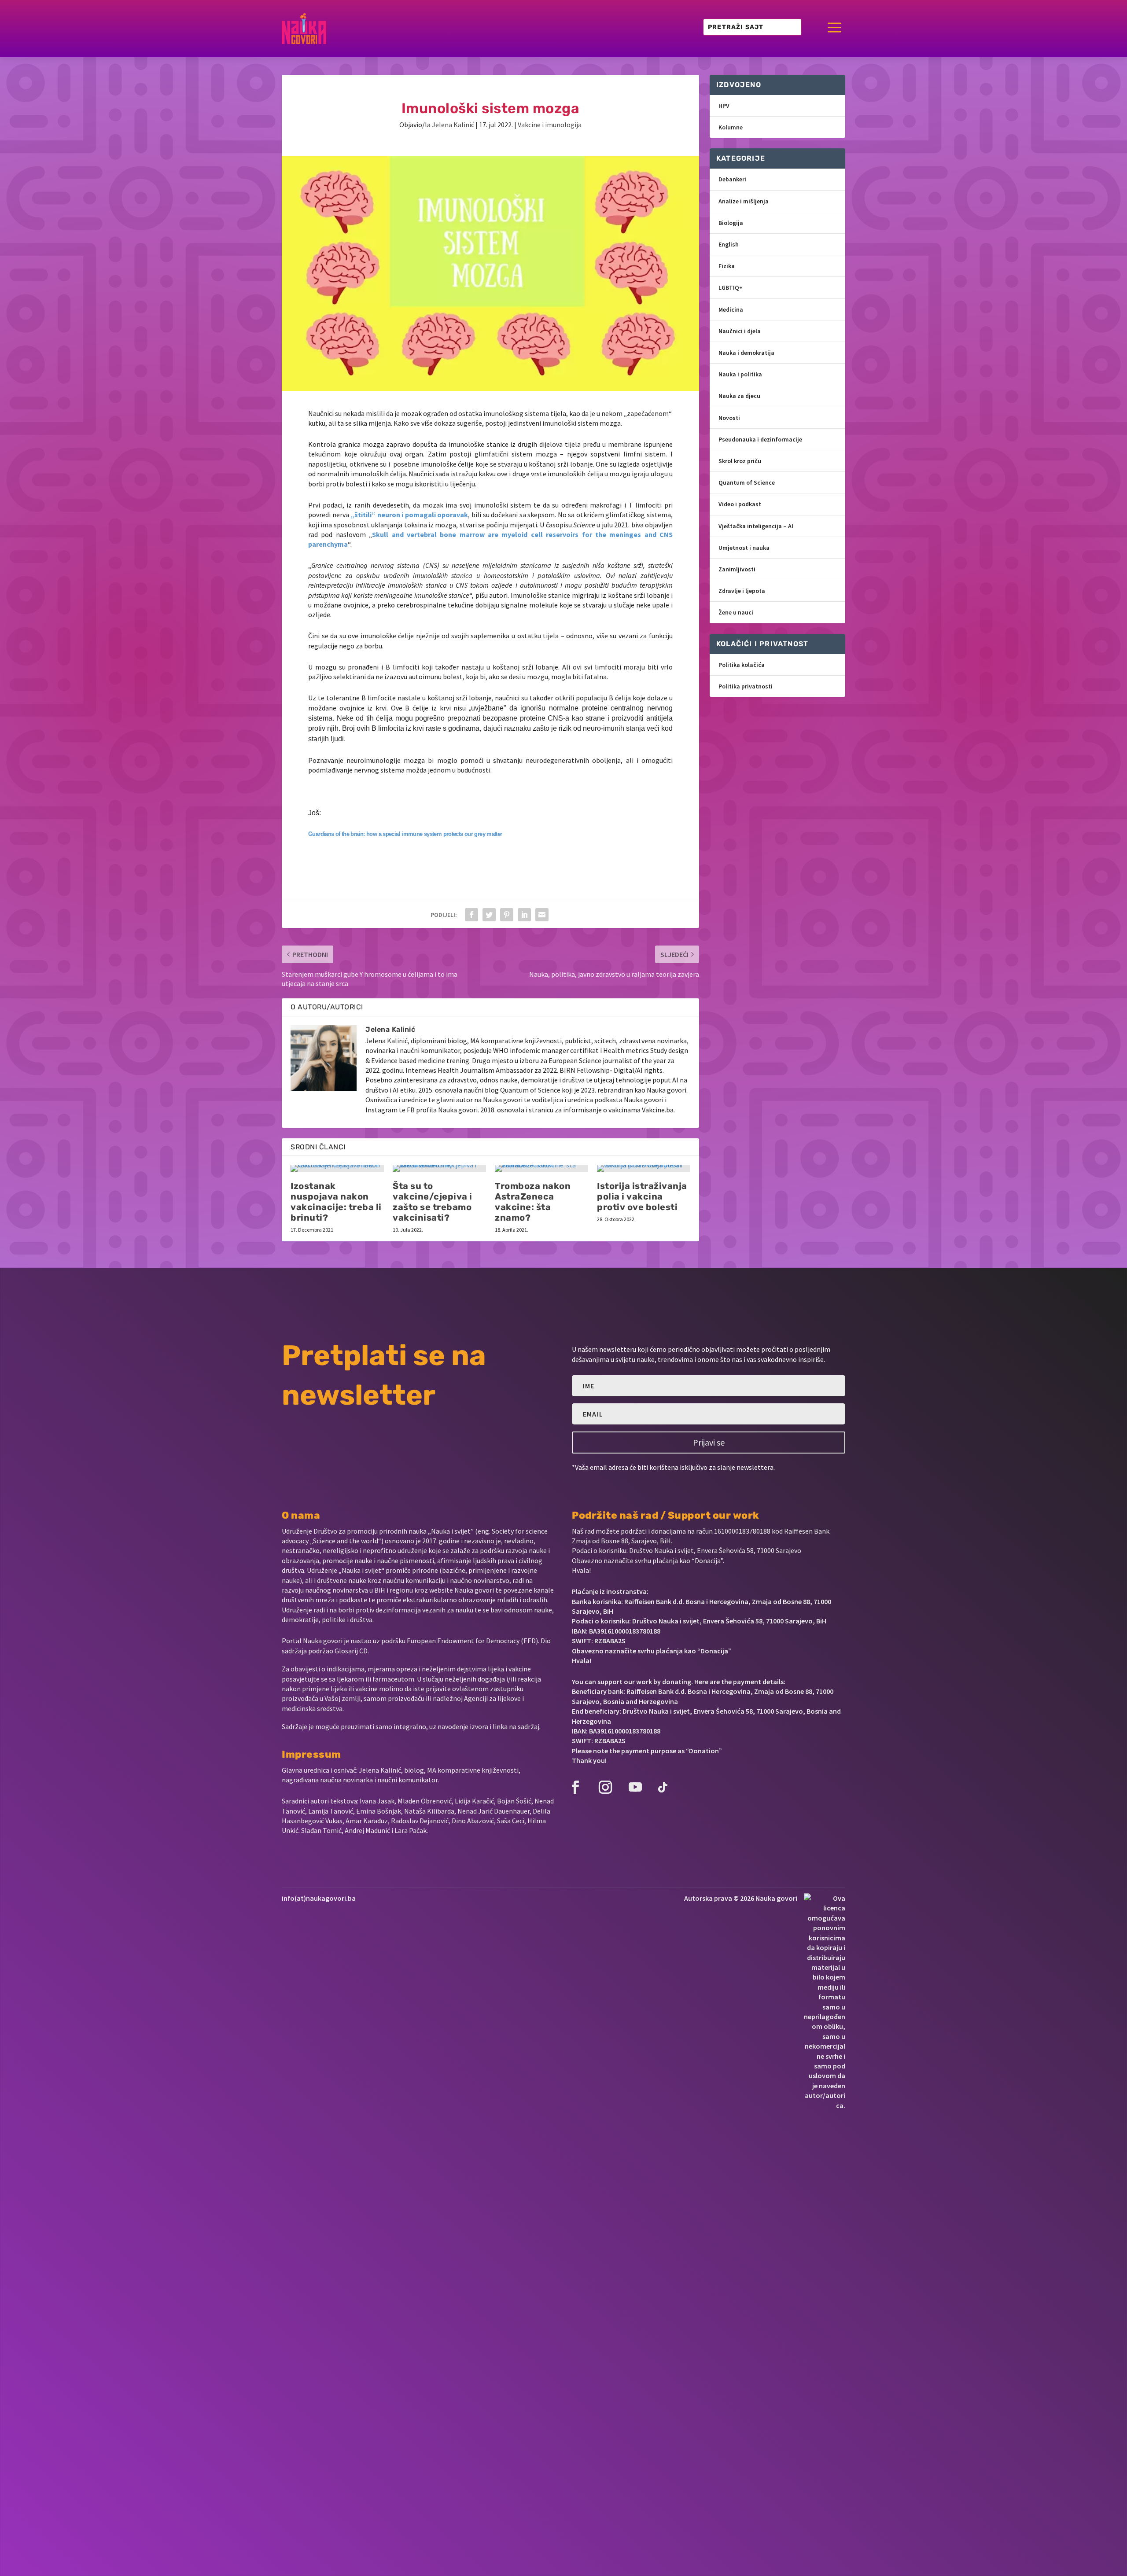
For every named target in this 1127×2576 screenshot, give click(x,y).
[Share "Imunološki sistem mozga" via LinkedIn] (524, 915)
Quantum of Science (747, 482)
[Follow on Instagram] (605, 1787)
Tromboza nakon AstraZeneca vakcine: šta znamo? (533, 1202)
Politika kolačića (742, 665)
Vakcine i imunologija (550, 125)
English (729, 244)
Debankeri (732, 179)
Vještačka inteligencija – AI (756, 526)
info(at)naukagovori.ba (319, 1898)
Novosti (729, 418)
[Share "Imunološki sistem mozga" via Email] (542, 915)
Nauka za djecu (739, 396)
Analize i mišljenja (744, 201)
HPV (724, 106)
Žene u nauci (736, 612)
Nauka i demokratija (746, 353)
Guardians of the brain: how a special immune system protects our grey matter (405, 834)
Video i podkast (740, 504)
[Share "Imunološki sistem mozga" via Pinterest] (507, 915)
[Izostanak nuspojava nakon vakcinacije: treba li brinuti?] (337, 1168)
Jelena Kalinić (453, 125)
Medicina (731, 309)
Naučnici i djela (740, 331)
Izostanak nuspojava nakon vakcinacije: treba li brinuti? (336, 1202)
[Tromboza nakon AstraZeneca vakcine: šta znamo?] (541, 1168)
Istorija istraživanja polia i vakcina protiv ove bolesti (642, 1196)
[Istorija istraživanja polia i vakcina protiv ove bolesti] (644, 1168)
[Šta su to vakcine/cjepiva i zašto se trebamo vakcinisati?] (439, 1168)
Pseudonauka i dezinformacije (760, 439)
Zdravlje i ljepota (742, 591)
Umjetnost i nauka (744, 548)
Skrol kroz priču (740, 461)
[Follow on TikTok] (663, 1787)
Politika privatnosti (746, 686)
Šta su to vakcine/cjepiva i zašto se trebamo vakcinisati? (433, 1202)
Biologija (731, 223)
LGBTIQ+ (731, 287)
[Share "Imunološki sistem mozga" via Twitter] (489, 915)
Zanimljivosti (737, 569)
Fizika (727, 266)
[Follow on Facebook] (575, 1787)
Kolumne (731, 127)
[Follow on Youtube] (635, 1787)
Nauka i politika (740, 374)
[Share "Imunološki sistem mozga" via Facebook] (471, 915)
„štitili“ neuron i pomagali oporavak (409, 515)
